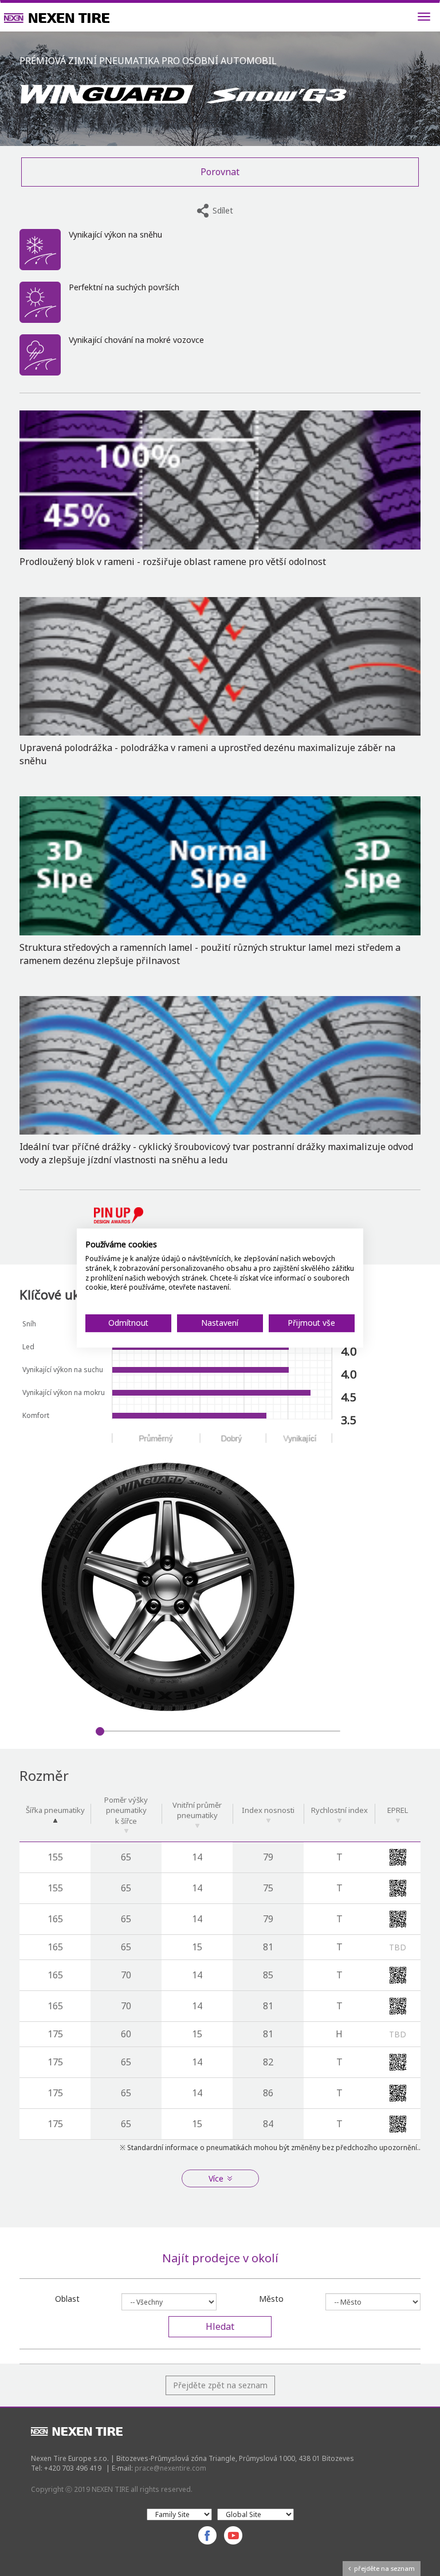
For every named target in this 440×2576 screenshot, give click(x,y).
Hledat (220, 2326)
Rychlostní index (339, 1810)
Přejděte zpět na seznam (220, 2385)
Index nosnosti (268, 1810)
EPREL (398, 1810)
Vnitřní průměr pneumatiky (197, 1810)
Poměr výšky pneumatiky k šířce (126, 1810)
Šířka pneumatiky (55, 1810)
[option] (220, 1587)
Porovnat (220, 172)
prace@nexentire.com (170, 2468)
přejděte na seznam (383, 2568)
